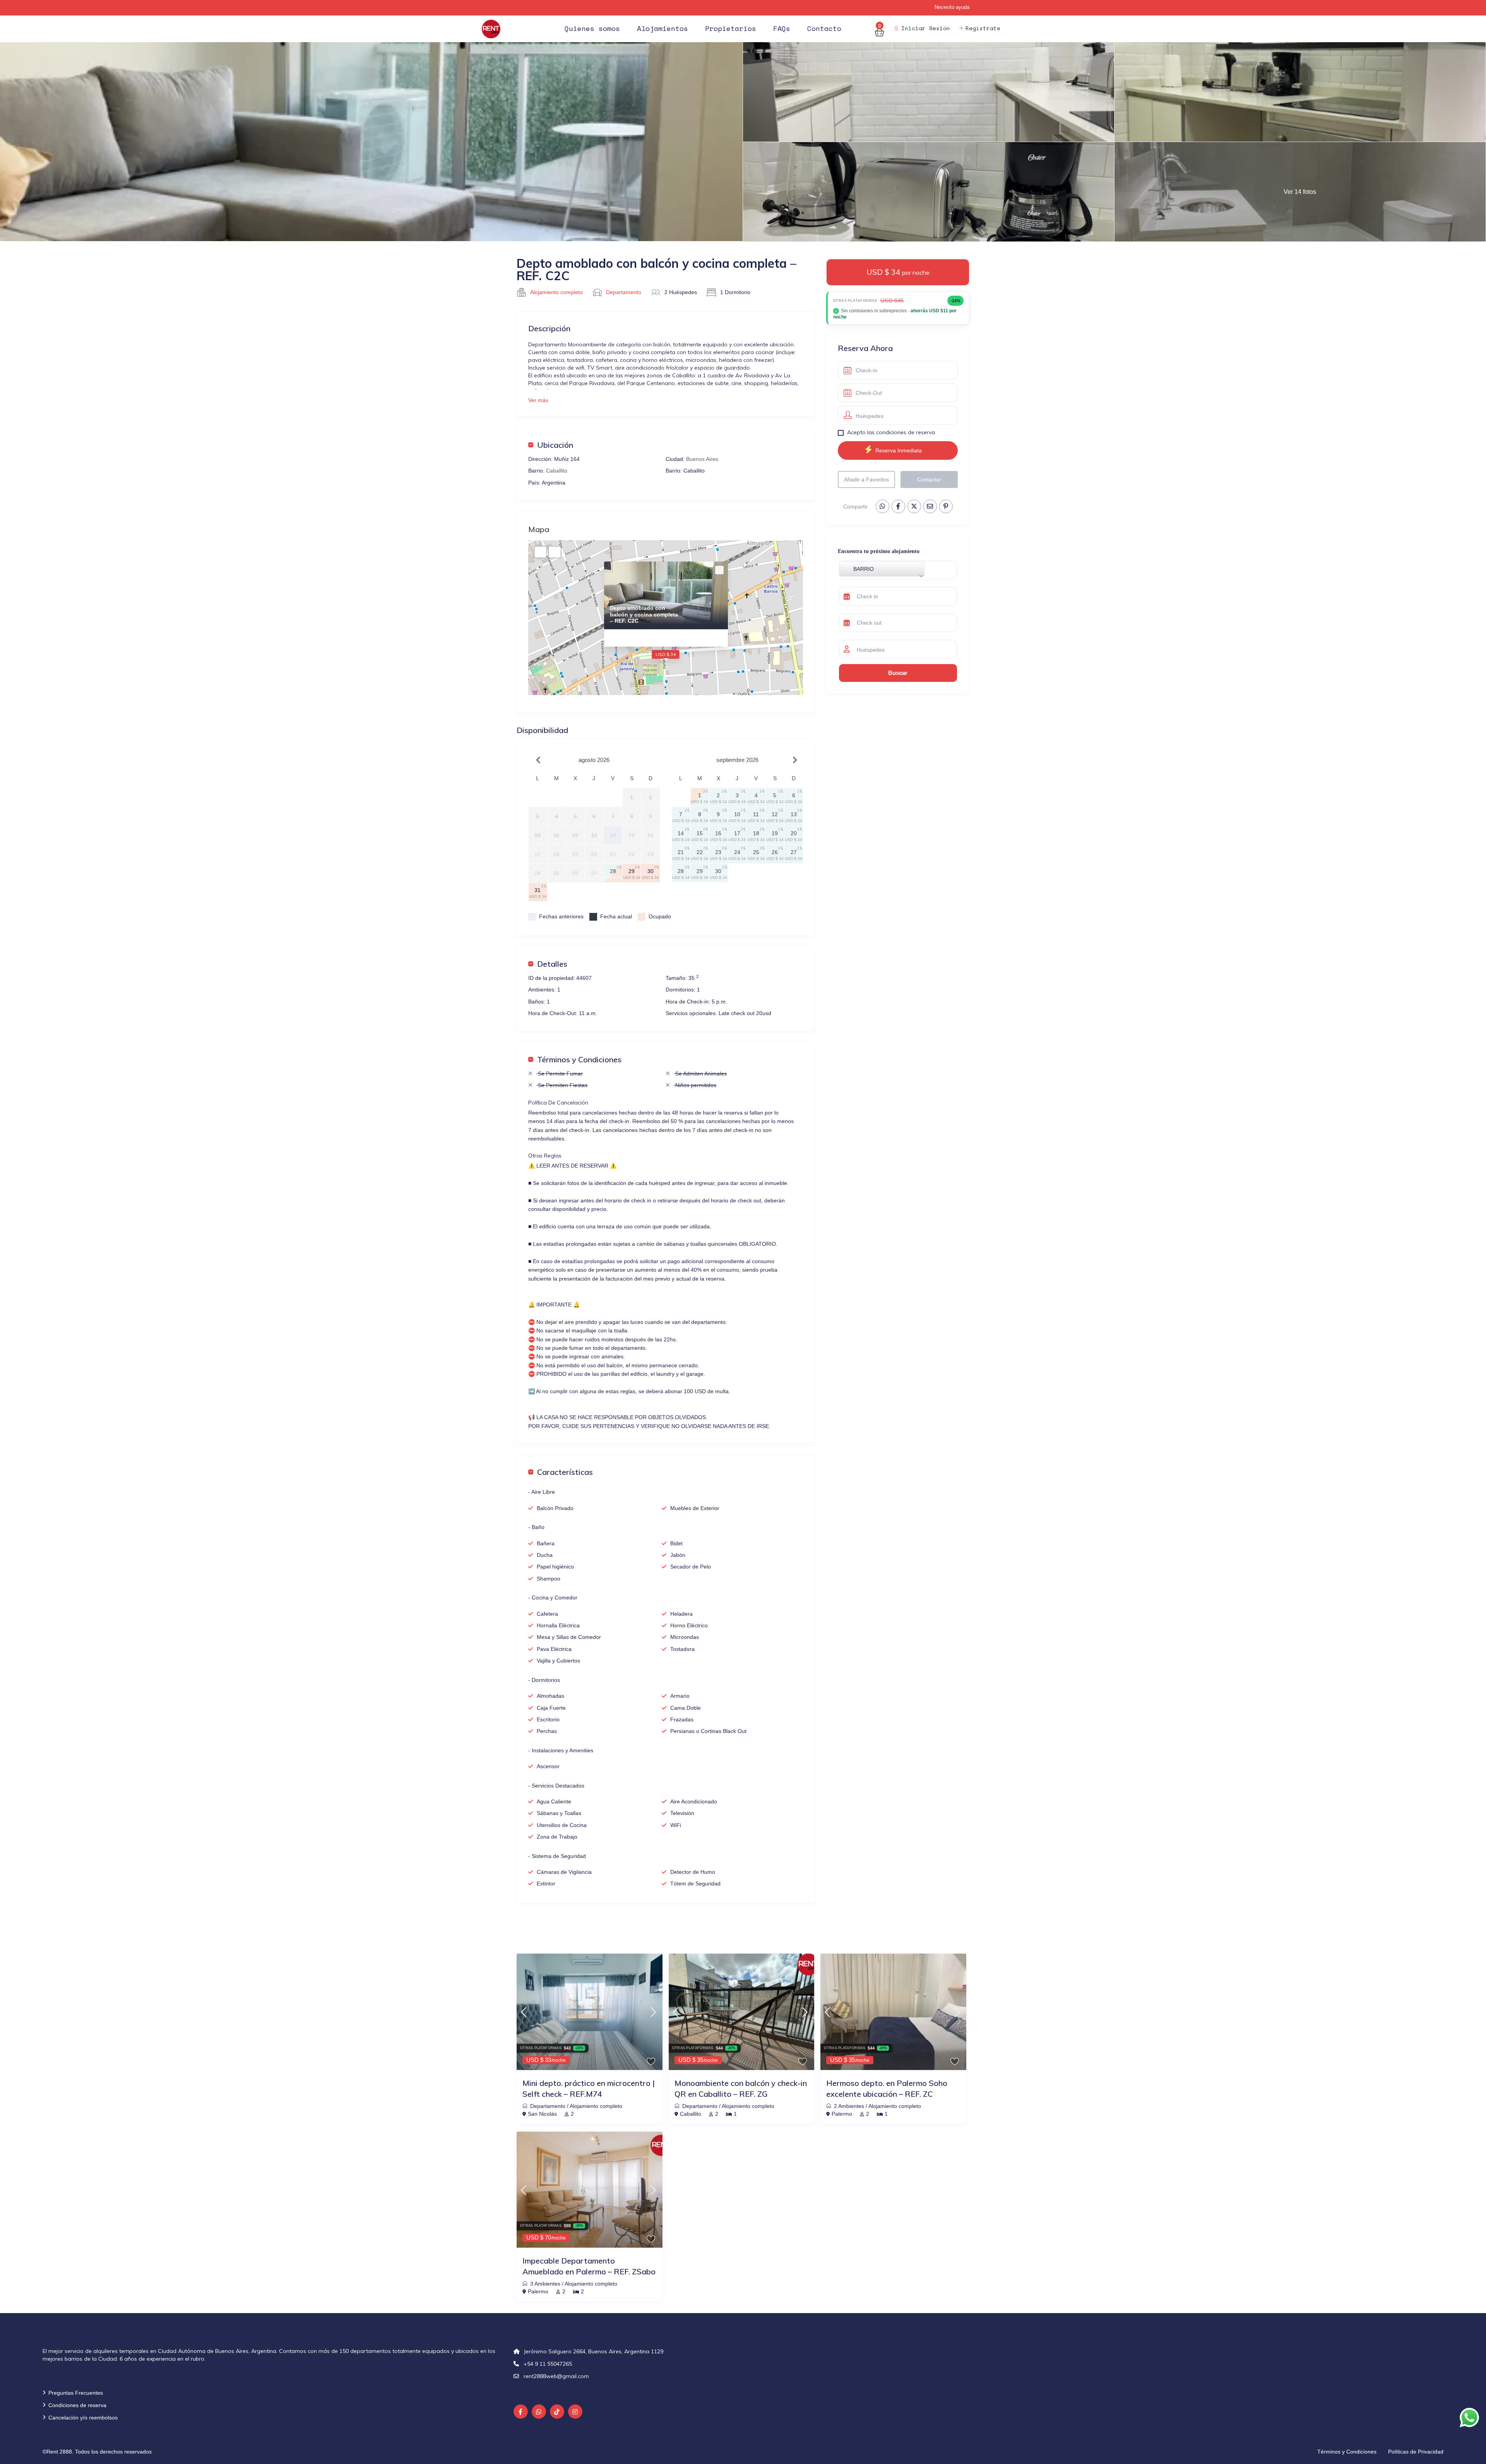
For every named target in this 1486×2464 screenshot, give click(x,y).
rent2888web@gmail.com (556, 2376)
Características (565, 1472)
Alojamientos (663, 28)
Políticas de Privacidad (1416, 2452)
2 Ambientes (849, 2106)
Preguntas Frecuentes (76, 2393)
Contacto (824, 28)
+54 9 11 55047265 (548, 2364)
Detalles (552, 964)
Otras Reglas (545, 1156)
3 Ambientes (545, 2284)
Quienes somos (592, 28)
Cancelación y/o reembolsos (83, 2418)
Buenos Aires (702, 459)
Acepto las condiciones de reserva (891, 432)
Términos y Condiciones (579, 1059)
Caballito (557, 471)
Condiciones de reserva (77, 2405)
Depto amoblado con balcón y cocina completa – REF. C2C (644, 615)
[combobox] (882, 569)
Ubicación (555, 445)
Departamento (624, 292)
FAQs (782, 28)
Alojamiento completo (556, 292)
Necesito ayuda (952, 7)
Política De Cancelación (558, 1103)
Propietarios (731, 28)
